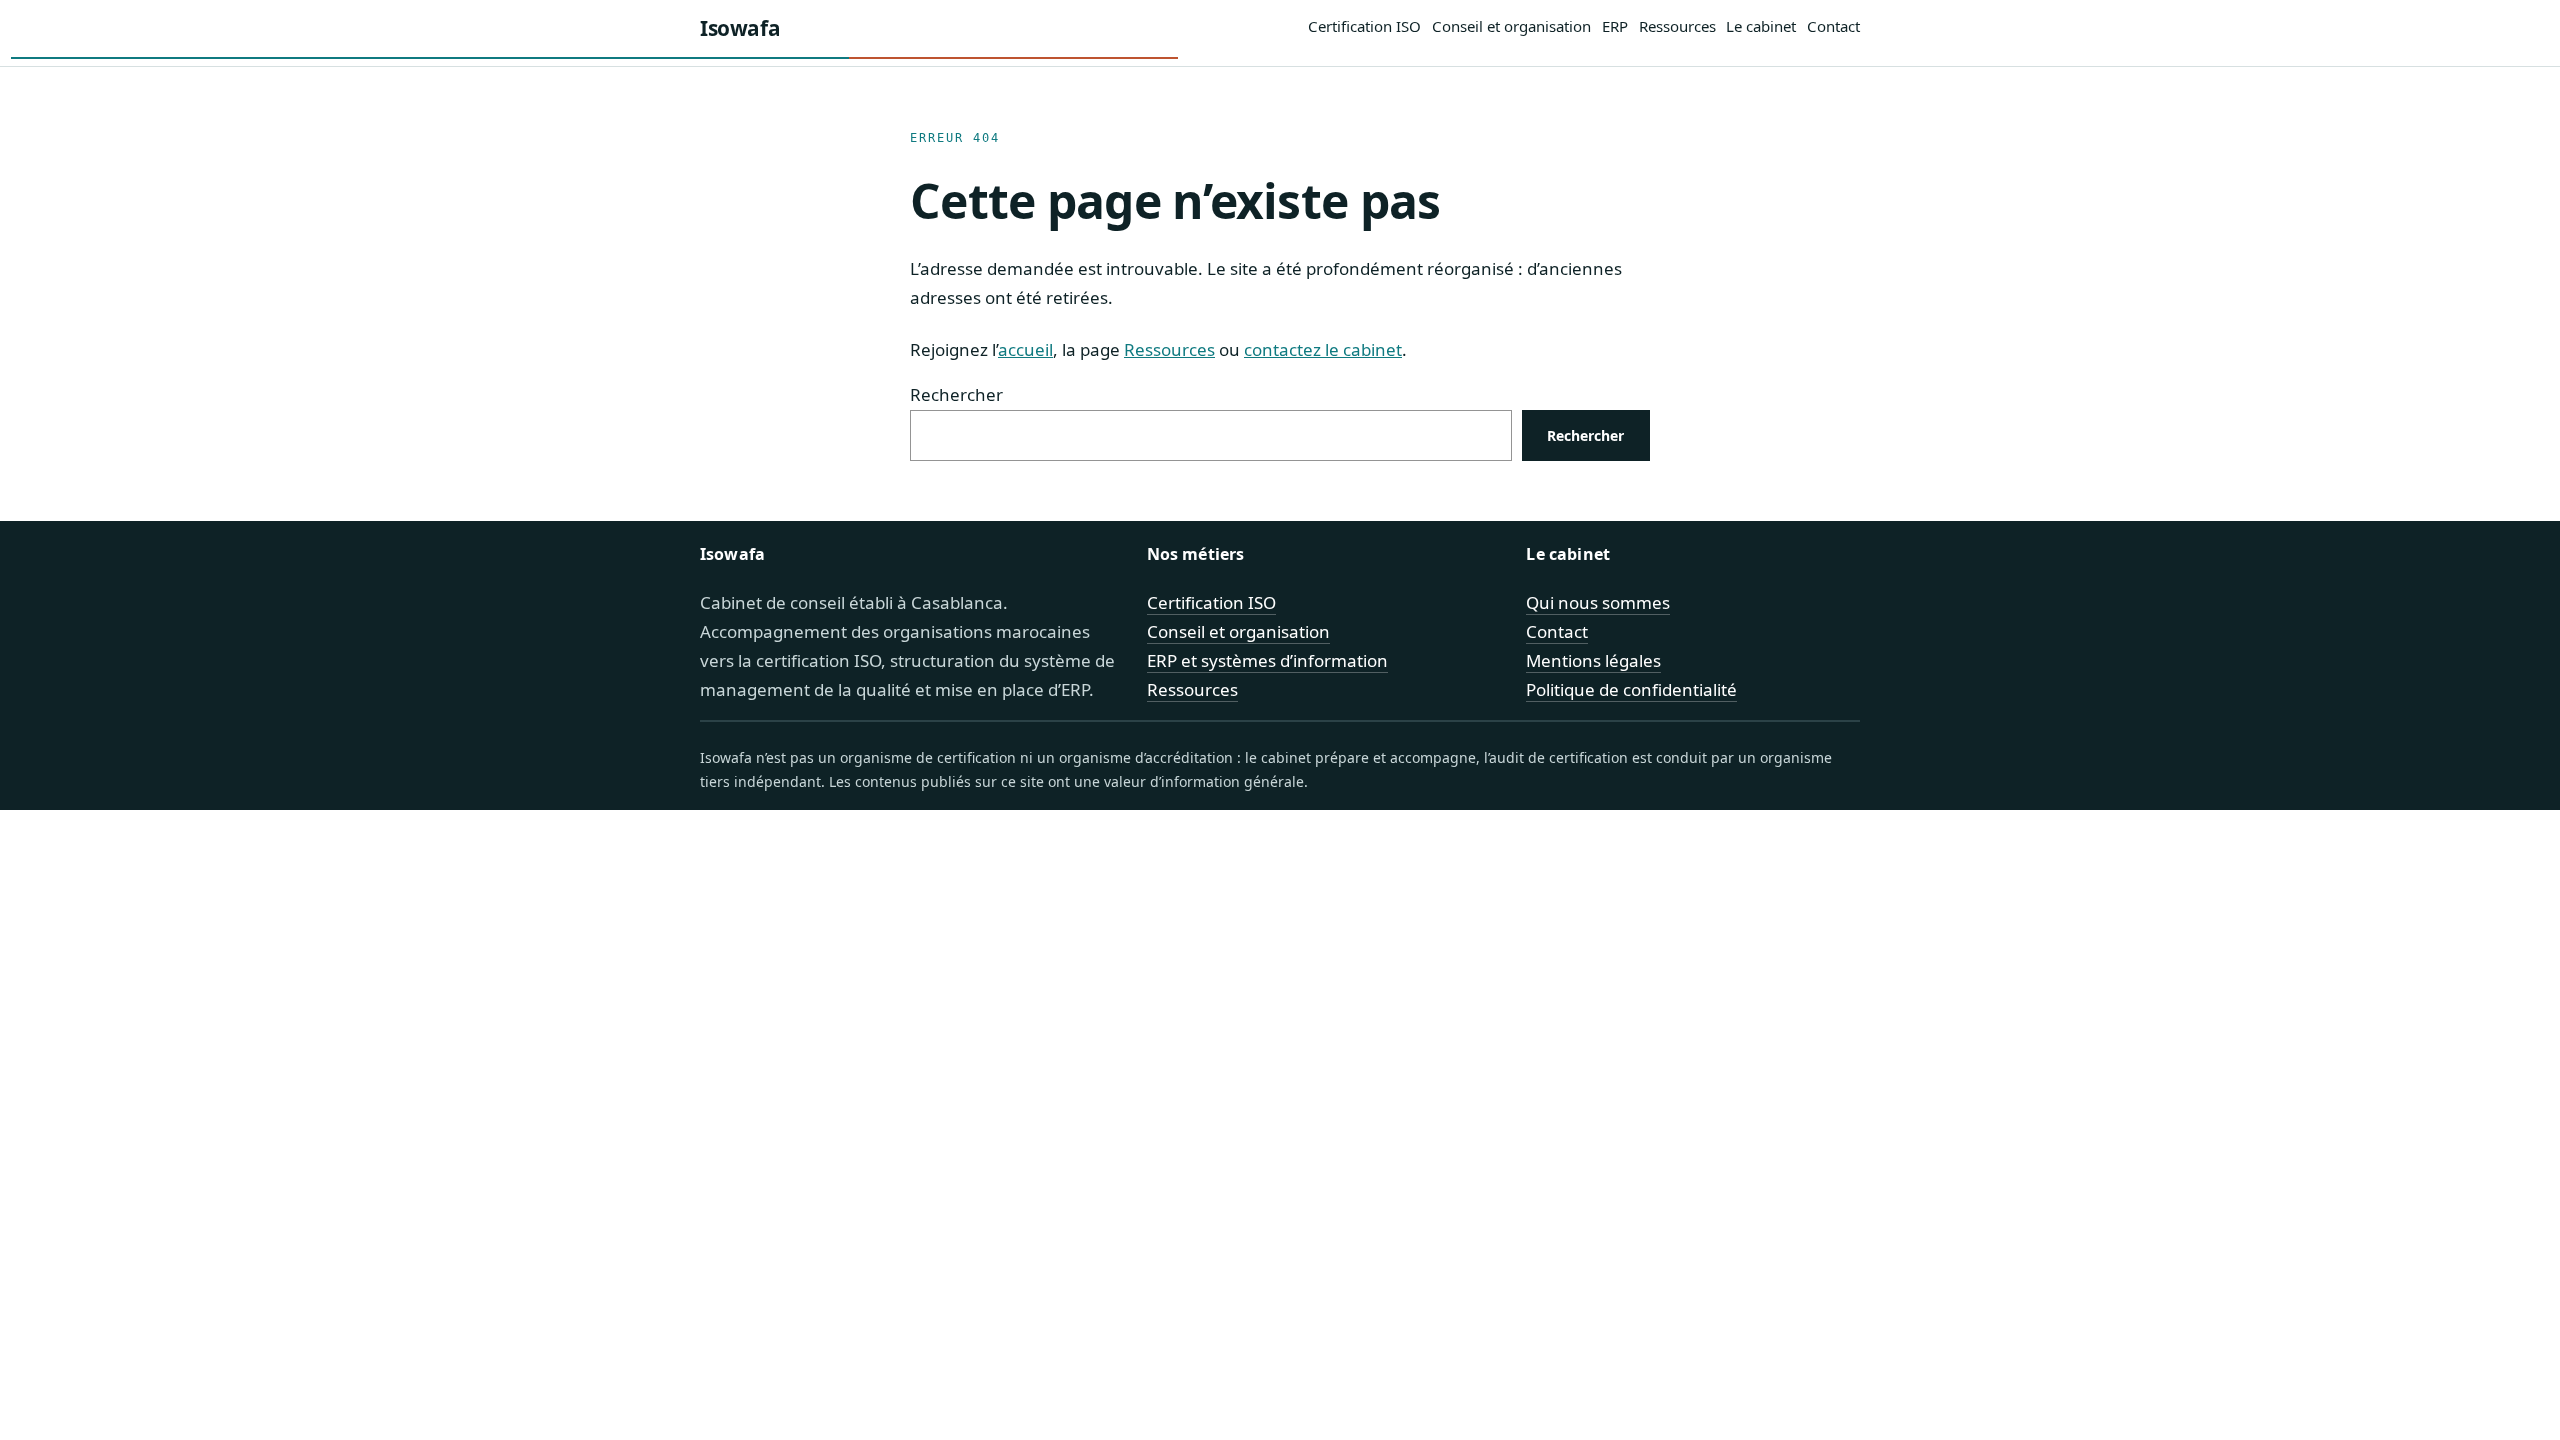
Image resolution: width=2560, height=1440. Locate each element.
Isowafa (740, 28)
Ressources (1169, 349)
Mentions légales (1593, 660)
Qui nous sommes (1598, 602)
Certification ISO (1211, 602)
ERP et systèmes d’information (1267, 660)
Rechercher (956, 394)
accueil (1025, 349)
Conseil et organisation (1238, 631)
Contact (1557, 631)
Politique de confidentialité (1631, 689)
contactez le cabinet (1323, 349)
